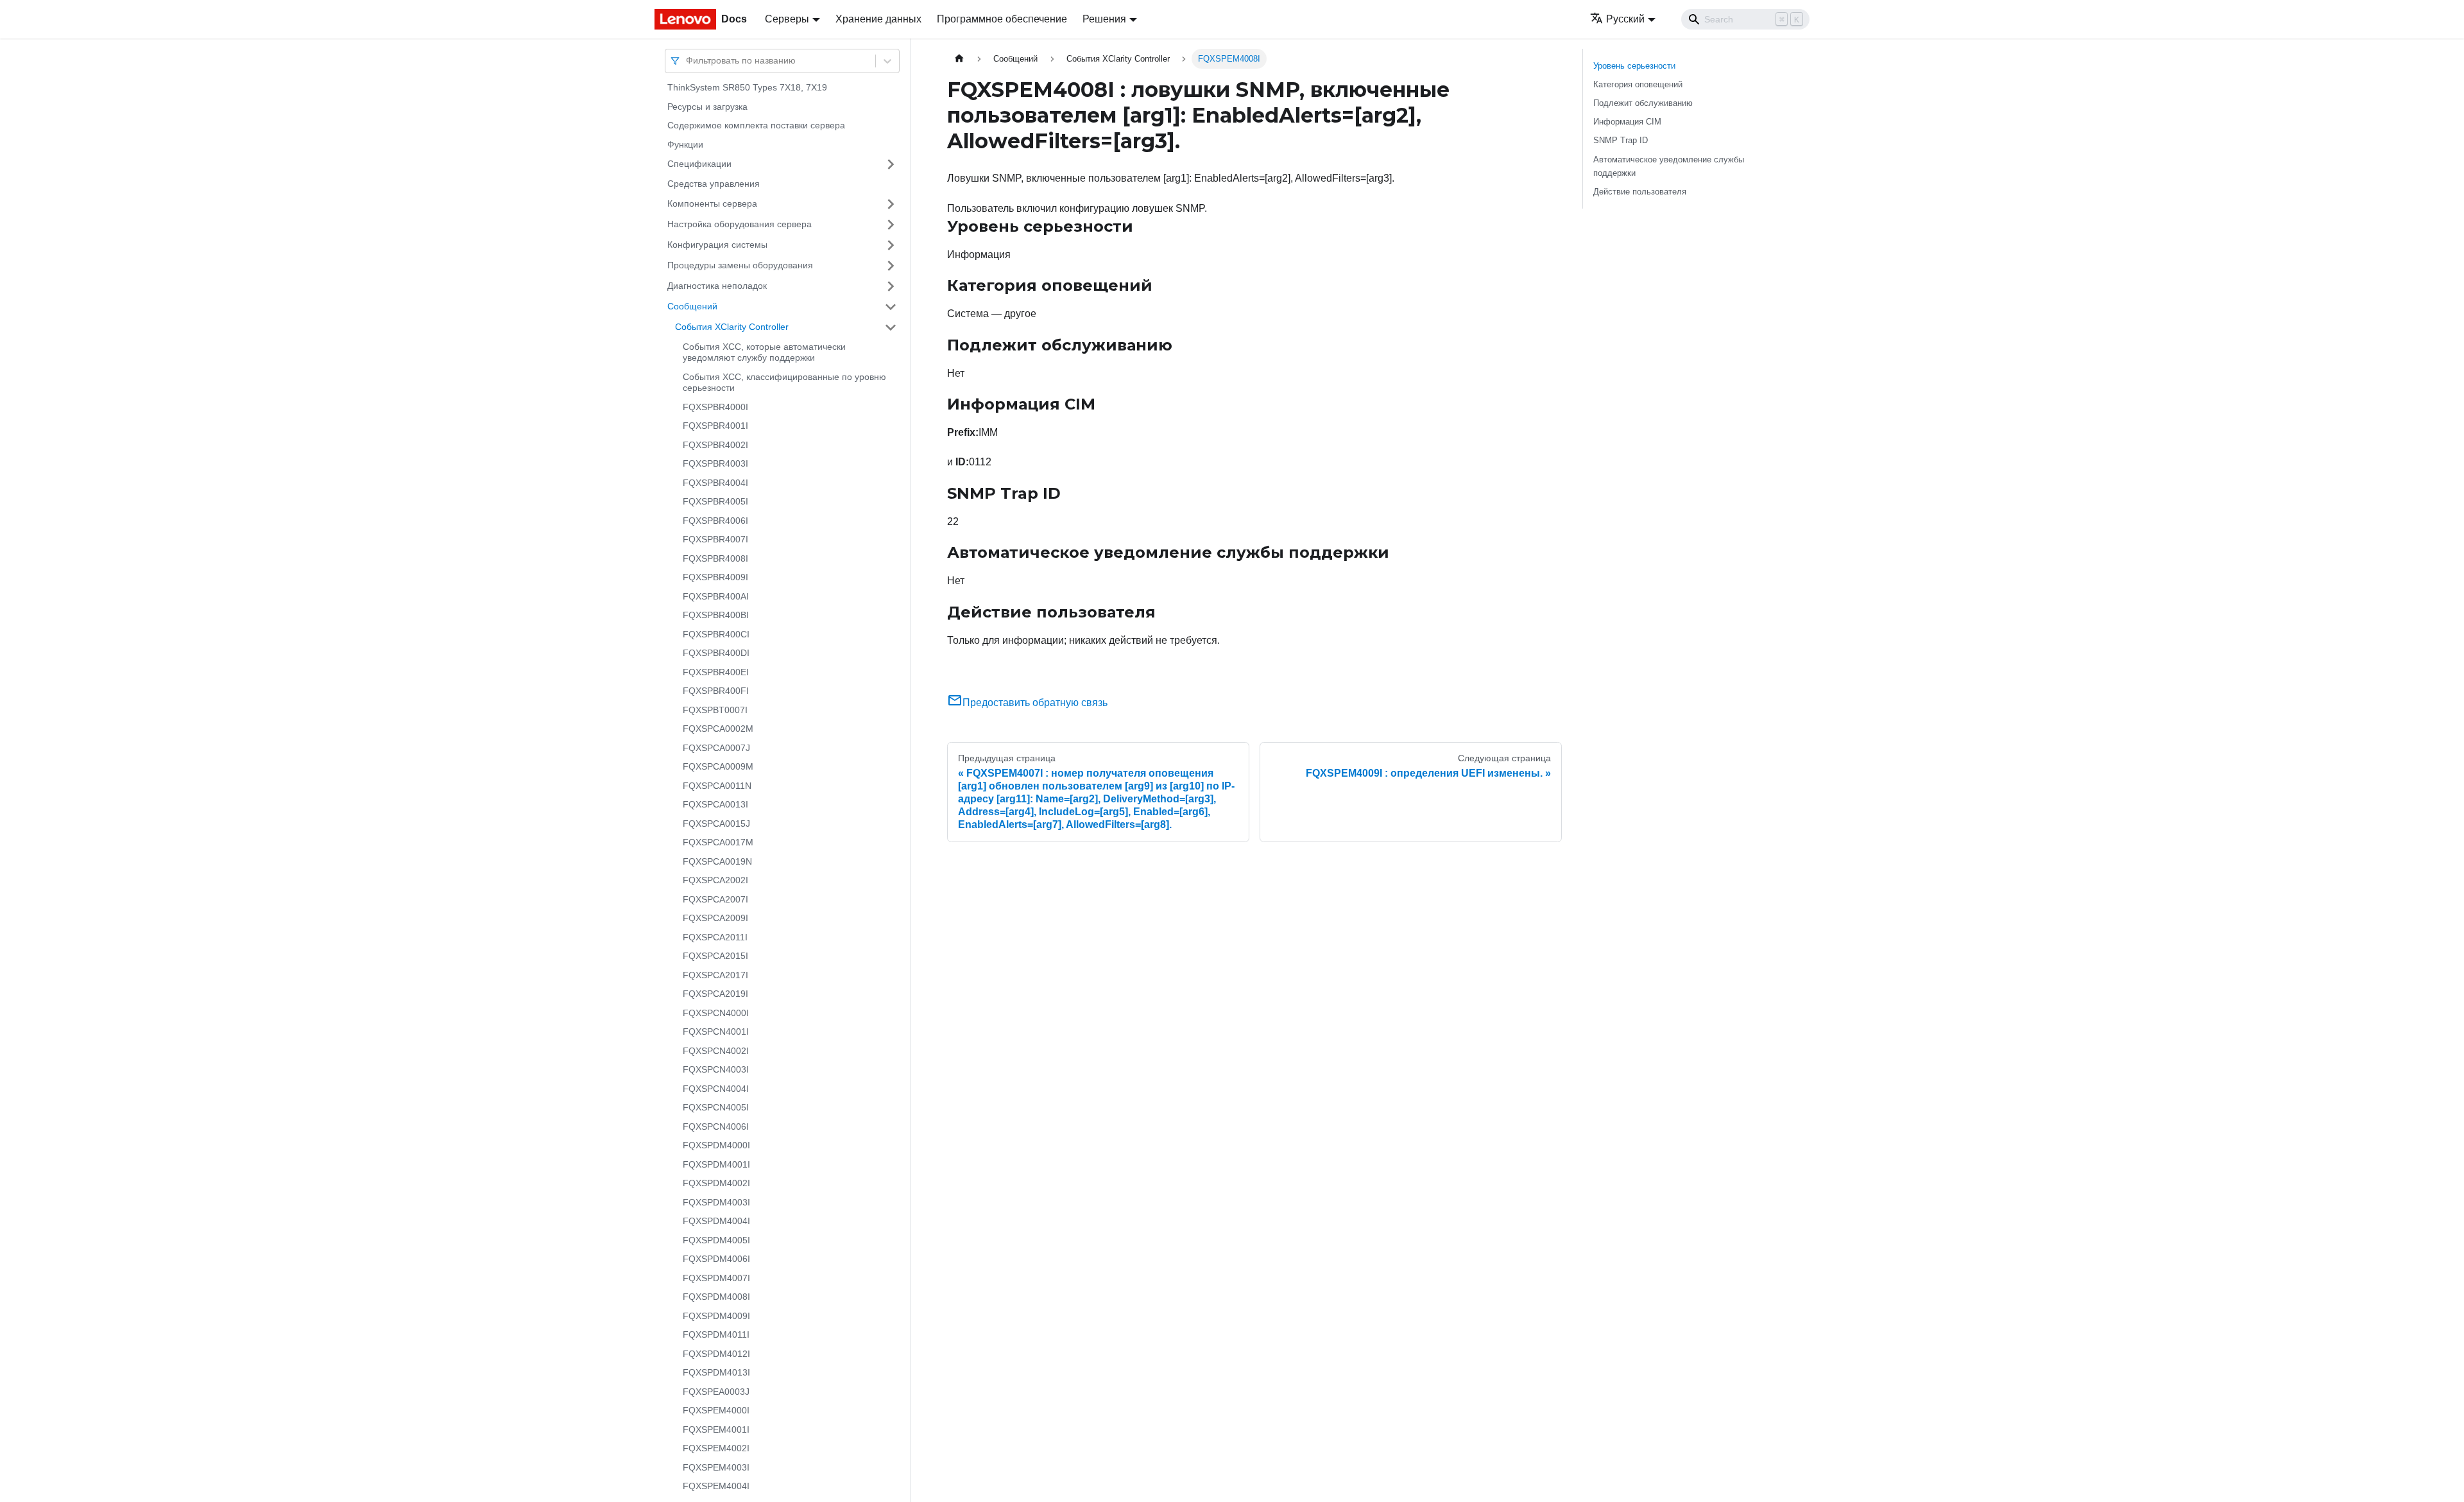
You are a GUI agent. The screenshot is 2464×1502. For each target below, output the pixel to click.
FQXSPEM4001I (716, 1429)
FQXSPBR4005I (715, 501)
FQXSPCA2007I (715, 899)
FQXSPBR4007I (715, 539)
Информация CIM (1627, 122)
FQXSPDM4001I (716, 1164)
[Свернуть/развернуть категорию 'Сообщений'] (891, 307)
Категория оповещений (1638, 84)
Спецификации (699, 164)
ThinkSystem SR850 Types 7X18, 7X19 (747, 87)
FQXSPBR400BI (716, 615)
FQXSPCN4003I (716, 1069)
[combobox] (687, 61)
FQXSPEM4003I (716, 1467)
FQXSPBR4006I (715, 521)
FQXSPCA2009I (715, 918)
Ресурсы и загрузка (707, 107)
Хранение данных (878, 19)
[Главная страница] (959, 59)
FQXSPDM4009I (716, 1316)
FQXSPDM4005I (716, 1240)
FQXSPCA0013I (715, 804)
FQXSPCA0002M (718, 729)
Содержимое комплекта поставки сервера (756, 125)
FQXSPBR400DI (716, 653)
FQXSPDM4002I (716, 1183)
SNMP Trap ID (1621, 140)
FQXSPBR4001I (715, 426)
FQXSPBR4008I (715, 558)
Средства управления (714, 184)
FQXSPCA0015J (716, 824)
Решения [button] (1104, 19)
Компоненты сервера (712, 203)
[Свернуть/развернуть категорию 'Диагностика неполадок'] (891, 286)
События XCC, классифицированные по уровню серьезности (784, 383)
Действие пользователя (1640, 192)
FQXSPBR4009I (715, 577)
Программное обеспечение (1002, 19)
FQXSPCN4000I (716, 1013)
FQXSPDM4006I (716, 1259)
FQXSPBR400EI (716, 672)
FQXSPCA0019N (717, 861)
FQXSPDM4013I (716, 1372)
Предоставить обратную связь (1035, 703)
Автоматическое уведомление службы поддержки (1669, 166)
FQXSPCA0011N (717, 786)
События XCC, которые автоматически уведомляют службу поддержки (764, 352)
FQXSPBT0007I (715, 710)
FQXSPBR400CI (716, 634)
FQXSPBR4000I (715, 407)
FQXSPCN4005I (716, 1107)
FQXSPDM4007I (716, 1278)
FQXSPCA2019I (715, 994)
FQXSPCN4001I (716, 1032)
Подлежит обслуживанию (1643, 103)
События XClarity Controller (732, 327)
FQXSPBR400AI (716, 596)
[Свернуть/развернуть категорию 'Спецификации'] (891, 164)
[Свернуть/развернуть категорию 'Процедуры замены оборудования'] (891, 266)
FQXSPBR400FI (716, 691)
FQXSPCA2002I (715, 880)
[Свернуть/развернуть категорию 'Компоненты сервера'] (891, 204)
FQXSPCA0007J (716, 748)
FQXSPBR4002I (715, 445)
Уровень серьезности (1634, 66)
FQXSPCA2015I (715, 956)
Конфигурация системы (717, 245)
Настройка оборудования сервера (740, 224)
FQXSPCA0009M (718, 766)
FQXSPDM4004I (716, 1221)
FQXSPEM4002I (716, 1448)
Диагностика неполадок (717, 286)
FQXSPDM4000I (716, 1145)
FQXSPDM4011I (716, 1334)
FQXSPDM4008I (716, 1297)
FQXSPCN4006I (716, 1126)
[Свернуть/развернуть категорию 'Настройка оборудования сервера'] (891, 225)
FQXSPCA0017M (718, 842)
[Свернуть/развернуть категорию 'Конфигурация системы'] (891, 245)
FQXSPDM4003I (716, 1202)
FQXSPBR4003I (715, 463)
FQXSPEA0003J (716, 1392)
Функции (685, 144)
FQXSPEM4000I (716, 1410)
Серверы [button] (787, 19)
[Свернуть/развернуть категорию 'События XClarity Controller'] (891, 327)
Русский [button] (1625, 19)
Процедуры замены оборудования (740, 265)
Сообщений (692, 306)
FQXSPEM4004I (716, 1486)
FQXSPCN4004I (716, 1089)
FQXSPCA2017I (715, 975)
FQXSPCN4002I (716, 1051)
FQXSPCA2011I (715, 937)
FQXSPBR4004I (715, 483)
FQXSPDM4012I (716, 1354)
